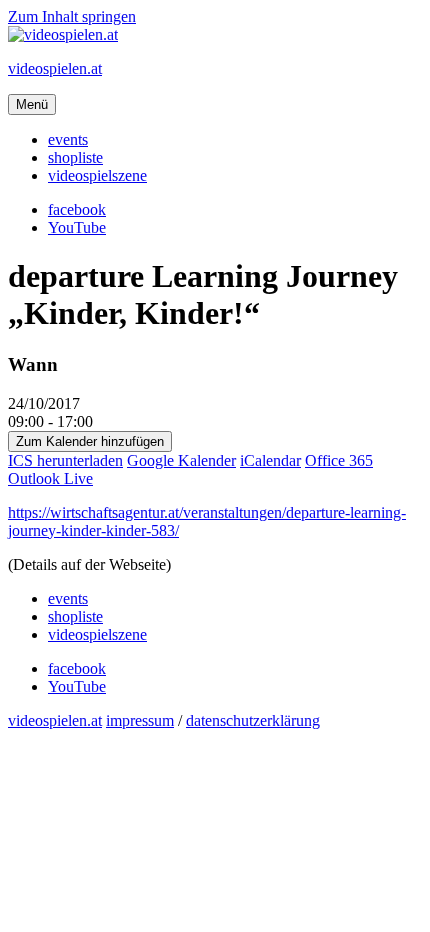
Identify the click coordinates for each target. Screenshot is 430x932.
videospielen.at (55, 68)
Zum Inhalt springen (72, 16)
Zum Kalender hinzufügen (90, 441)
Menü (32, 104)
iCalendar (270, 460)
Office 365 (339, 460)
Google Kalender (181, 460)
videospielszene (97, 175)
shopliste (75, 157)
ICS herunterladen (65, 460)
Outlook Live (50, 478)
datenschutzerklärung (253, 720)
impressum (140, 720)
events (68, 139)
